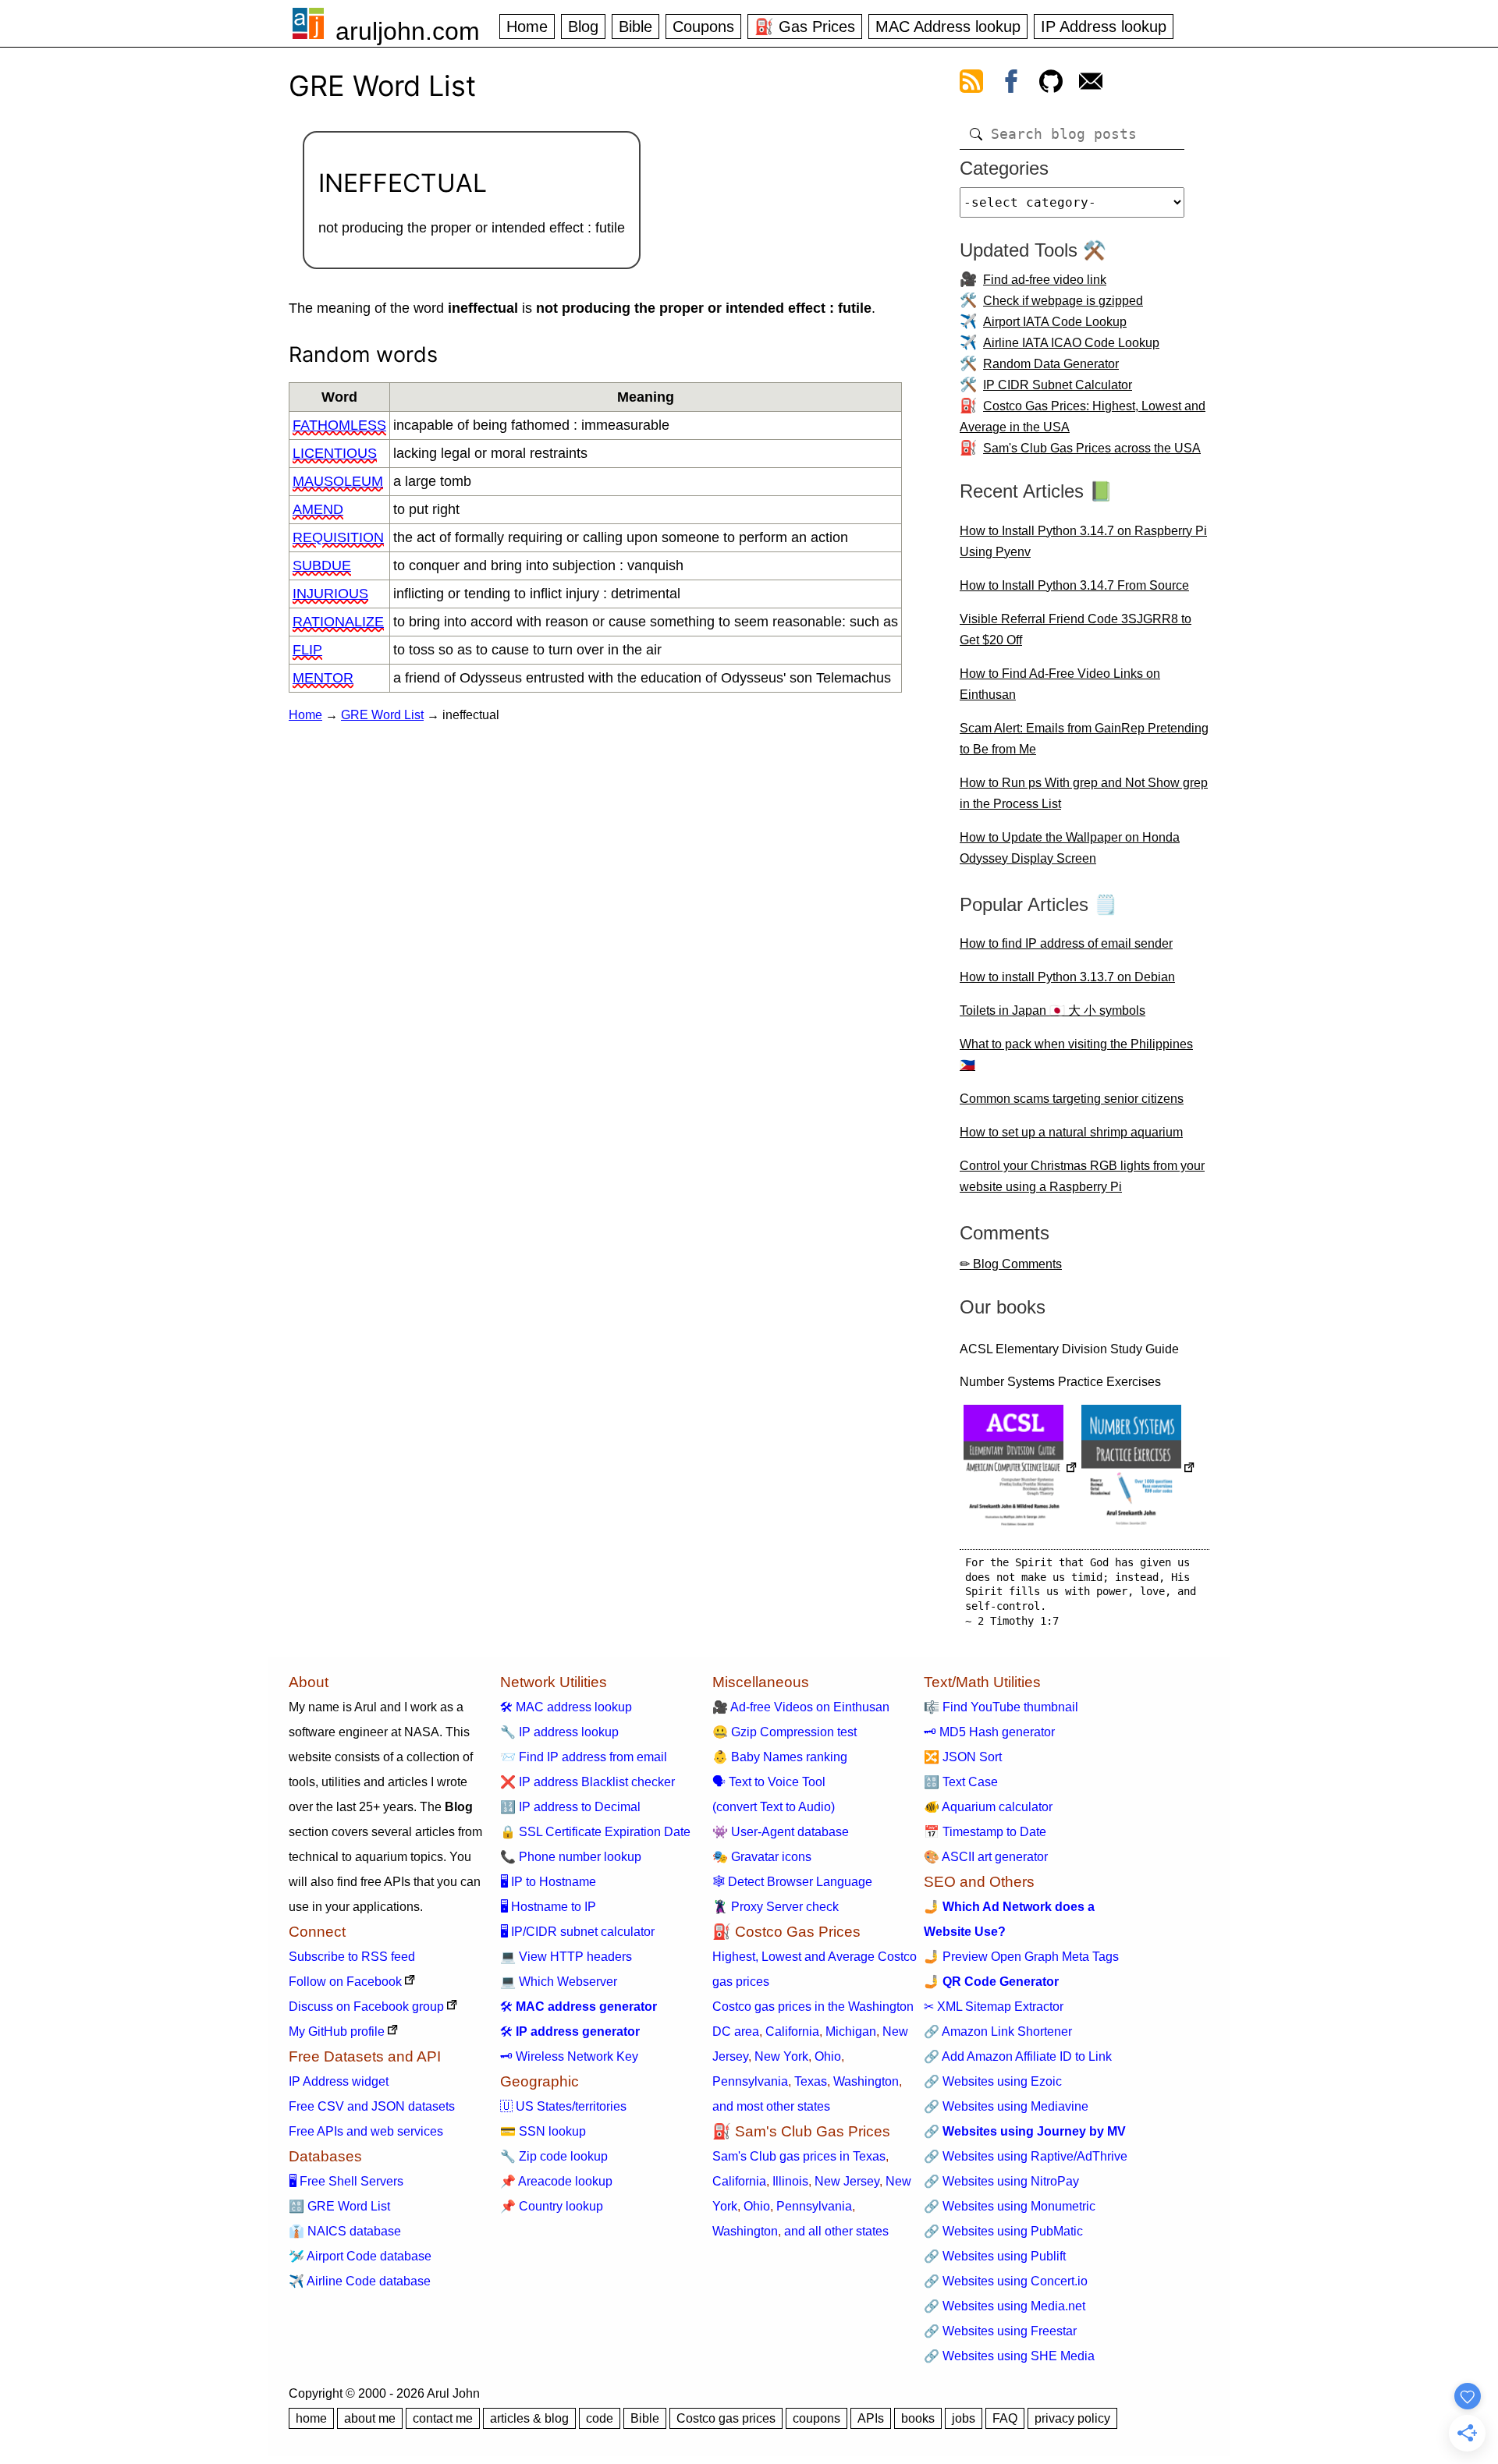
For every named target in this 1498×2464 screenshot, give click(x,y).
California (792, 2031)
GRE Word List (382, 715)
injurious (330, 594)
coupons (816, 2418)
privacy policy (1072, 2418)
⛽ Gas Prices (805, 27)
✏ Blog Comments (1011, 1264)
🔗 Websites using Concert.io (1006, 2281)
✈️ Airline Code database (360, 2281)
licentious (335, 453)
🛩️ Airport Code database (360, 2256)
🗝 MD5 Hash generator (989, 1732)
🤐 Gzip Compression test (784, 1732)
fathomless (339, 425)
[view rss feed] (971, 84)
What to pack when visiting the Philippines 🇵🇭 (1076, 1055)
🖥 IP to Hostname (548, 1882)
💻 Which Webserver (559, 1982)
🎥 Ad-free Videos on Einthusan (801, 1707)
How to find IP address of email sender (1066, 943)
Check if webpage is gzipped (1063, 301)
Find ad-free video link (1045, 280)
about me (370, 2418)
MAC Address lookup (948, 27)
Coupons (703, 27)
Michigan (851, 2031)
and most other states (771, 2106)
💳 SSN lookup (543, 2131)
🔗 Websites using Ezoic (993, 2081)
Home (527, 27)
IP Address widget (339, 2081)
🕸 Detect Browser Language (792, 1882)
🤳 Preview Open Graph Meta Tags (1021, 1957)
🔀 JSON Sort (963, 1757)
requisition (338, 537)
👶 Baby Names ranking (780, 1757)
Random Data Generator (1051, 364)
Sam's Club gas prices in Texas (799, 2156)
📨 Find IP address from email (584, 1757)
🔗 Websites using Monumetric (1010, 2206)
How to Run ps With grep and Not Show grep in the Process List (1084, 793)
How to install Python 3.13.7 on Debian (1067, 977)
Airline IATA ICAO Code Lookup (1071, 343)
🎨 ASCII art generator (986, 1857)
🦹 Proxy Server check (776, 1907)
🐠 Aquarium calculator (988, 1807)
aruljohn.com (408, 31)
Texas (811, 2081)
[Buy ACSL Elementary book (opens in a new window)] (1021, 1469)
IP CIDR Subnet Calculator (1058, 385)
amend (318, 509)
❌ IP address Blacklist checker (587, 1782)
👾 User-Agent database (781, 1832)
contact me (443, 2418)
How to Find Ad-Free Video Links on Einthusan (1060, 684)
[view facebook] (1011, 84)
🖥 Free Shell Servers (346, 2181)
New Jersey (847, 2181)
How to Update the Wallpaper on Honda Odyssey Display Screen (1070, 848)
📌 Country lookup (552, 2206)
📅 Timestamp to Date (985, 1832)
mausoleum (338, 481)
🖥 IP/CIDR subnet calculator (577, 1932)
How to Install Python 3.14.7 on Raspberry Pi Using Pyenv (1083, 541)
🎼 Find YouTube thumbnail (1001, 1707)
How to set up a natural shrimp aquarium (1071, 1132)
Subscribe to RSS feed (352, 1957)
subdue (322, 565)
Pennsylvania (750, 2081)
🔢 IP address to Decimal (570, 1807)
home (311, 2418)
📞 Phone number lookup (571, 1857)
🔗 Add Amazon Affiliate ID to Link (1018, 2056)
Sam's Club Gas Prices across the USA (1092, 448)
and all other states (836, 2231)
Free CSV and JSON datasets (372, 2106)
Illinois (790, 2181)
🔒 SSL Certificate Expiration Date (595, 1832)
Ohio (828, 2056)
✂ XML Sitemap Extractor (994, 2007)
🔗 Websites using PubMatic (1003, 2231)
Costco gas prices (726, 2418)
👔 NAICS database (345, 2231)
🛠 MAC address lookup (566, 1707)
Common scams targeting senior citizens (1072, 1099)
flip (307, 650)
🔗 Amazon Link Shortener (998, 2031)
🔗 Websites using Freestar (1000, 2331)
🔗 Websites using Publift (995, 2256)
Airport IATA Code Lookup (1055, 322)
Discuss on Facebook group (366, 2007)
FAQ (1005, 2418)
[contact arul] (1091, 84)
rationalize (338, 622)
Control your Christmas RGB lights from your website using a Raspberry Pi (1082, 1176)
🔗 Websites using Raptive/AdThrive (1026, 2156)
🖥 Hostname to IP (548, 1907)
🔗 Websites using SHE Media (1009, 2356)
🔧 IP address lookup (559, 1732)
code (600, 2418)
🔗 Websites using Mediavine (1006, 2106)
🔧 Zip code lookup (554, 2156)
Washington (866, 2081)
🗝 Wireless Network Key (569, 2056)
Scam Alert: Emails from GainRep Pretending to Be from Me (1084, 739)
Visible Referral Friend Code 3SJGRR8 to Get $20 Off (1076, 629)
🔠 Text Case (961, 1782)
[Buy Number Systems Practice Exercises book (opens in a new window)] (1138, 1469)
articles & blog (529, 2418)
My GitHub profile (337, 2031)
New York (781, 2056)
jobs (964, 2418)
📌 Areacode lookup (556, 2181)
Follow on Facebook (345, 1982)
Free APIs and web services (366, 2131)
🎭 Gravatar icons (762, 1857)
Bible (635, 27)
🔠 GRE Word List (339, 2206)
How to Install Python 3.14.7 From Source (1074, 585)
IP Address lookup (1104, 27)
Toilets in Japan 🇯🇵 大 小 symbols (1053, 1010)
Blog (583, 27)
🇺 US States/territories (563, 2106)
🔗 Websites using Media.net (1005, 2306)
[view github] (1051, 84)
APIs (871, 2418)
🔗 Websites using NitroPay (1001, 2181)
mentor (323, 678)
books (918, 2418)
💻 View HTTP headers (566, 1957)
